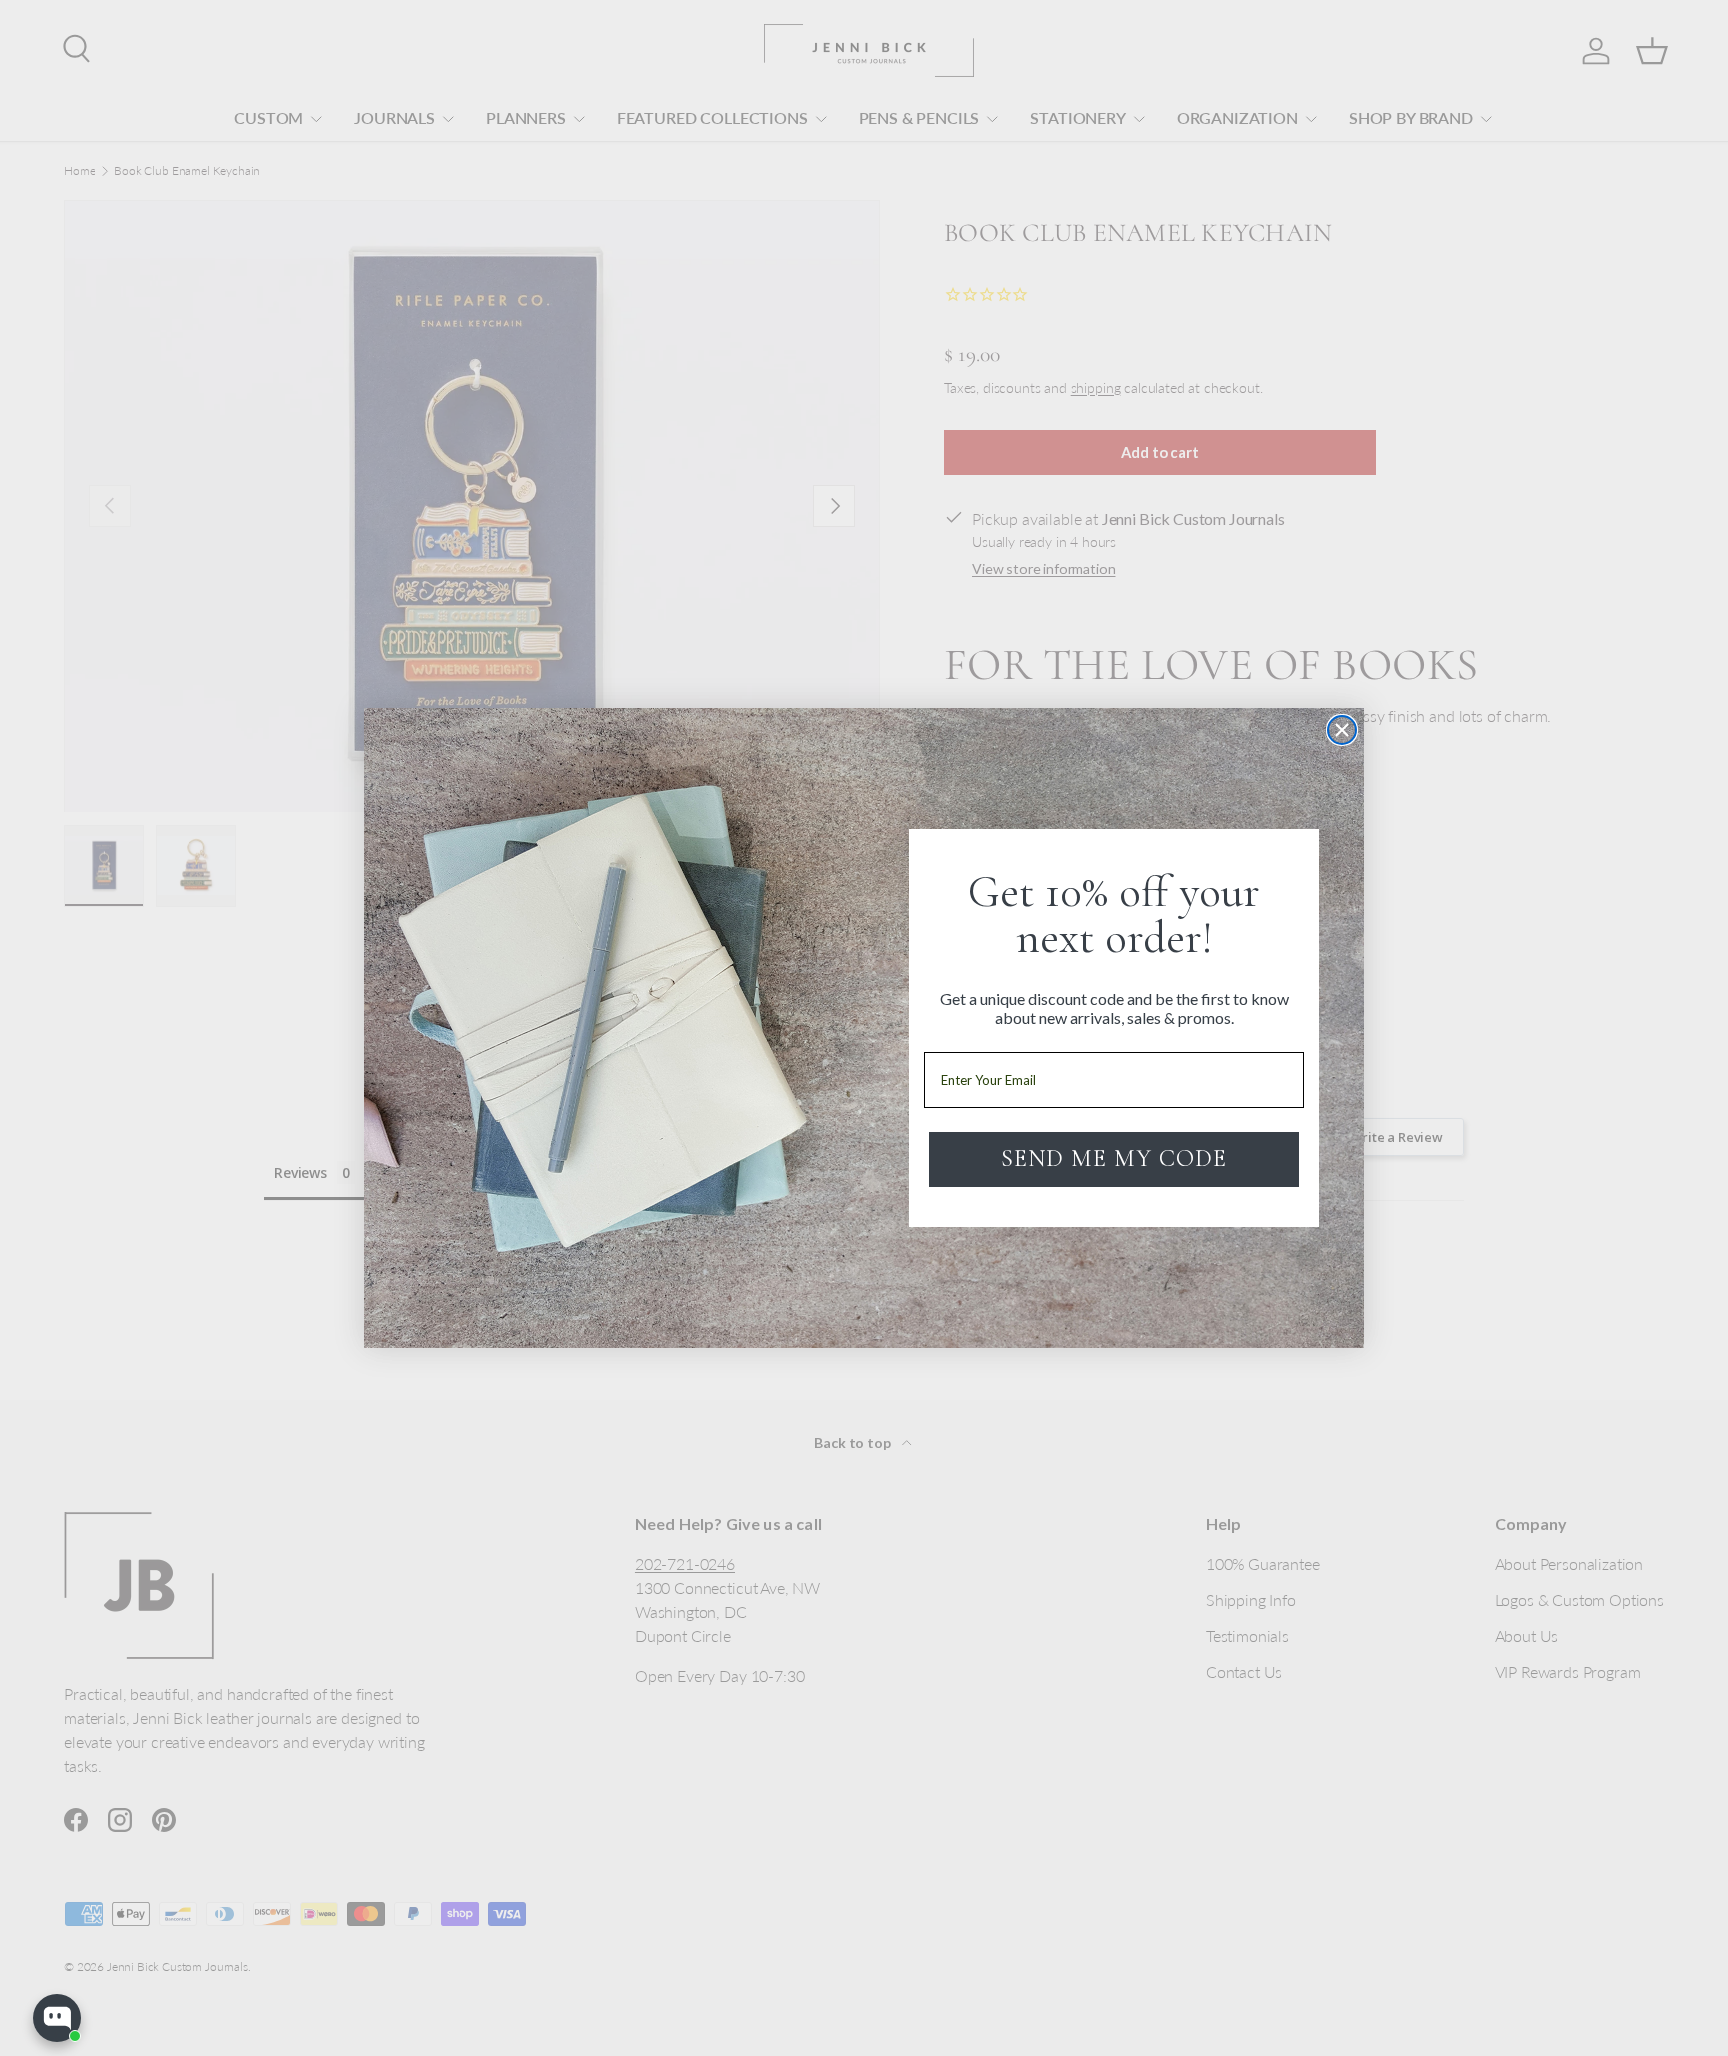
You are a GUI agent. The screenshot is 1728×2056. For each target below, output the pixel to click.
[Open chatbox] (57, 2018)
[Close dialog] (1342, 730)
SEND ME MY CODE (1114, 1158)
